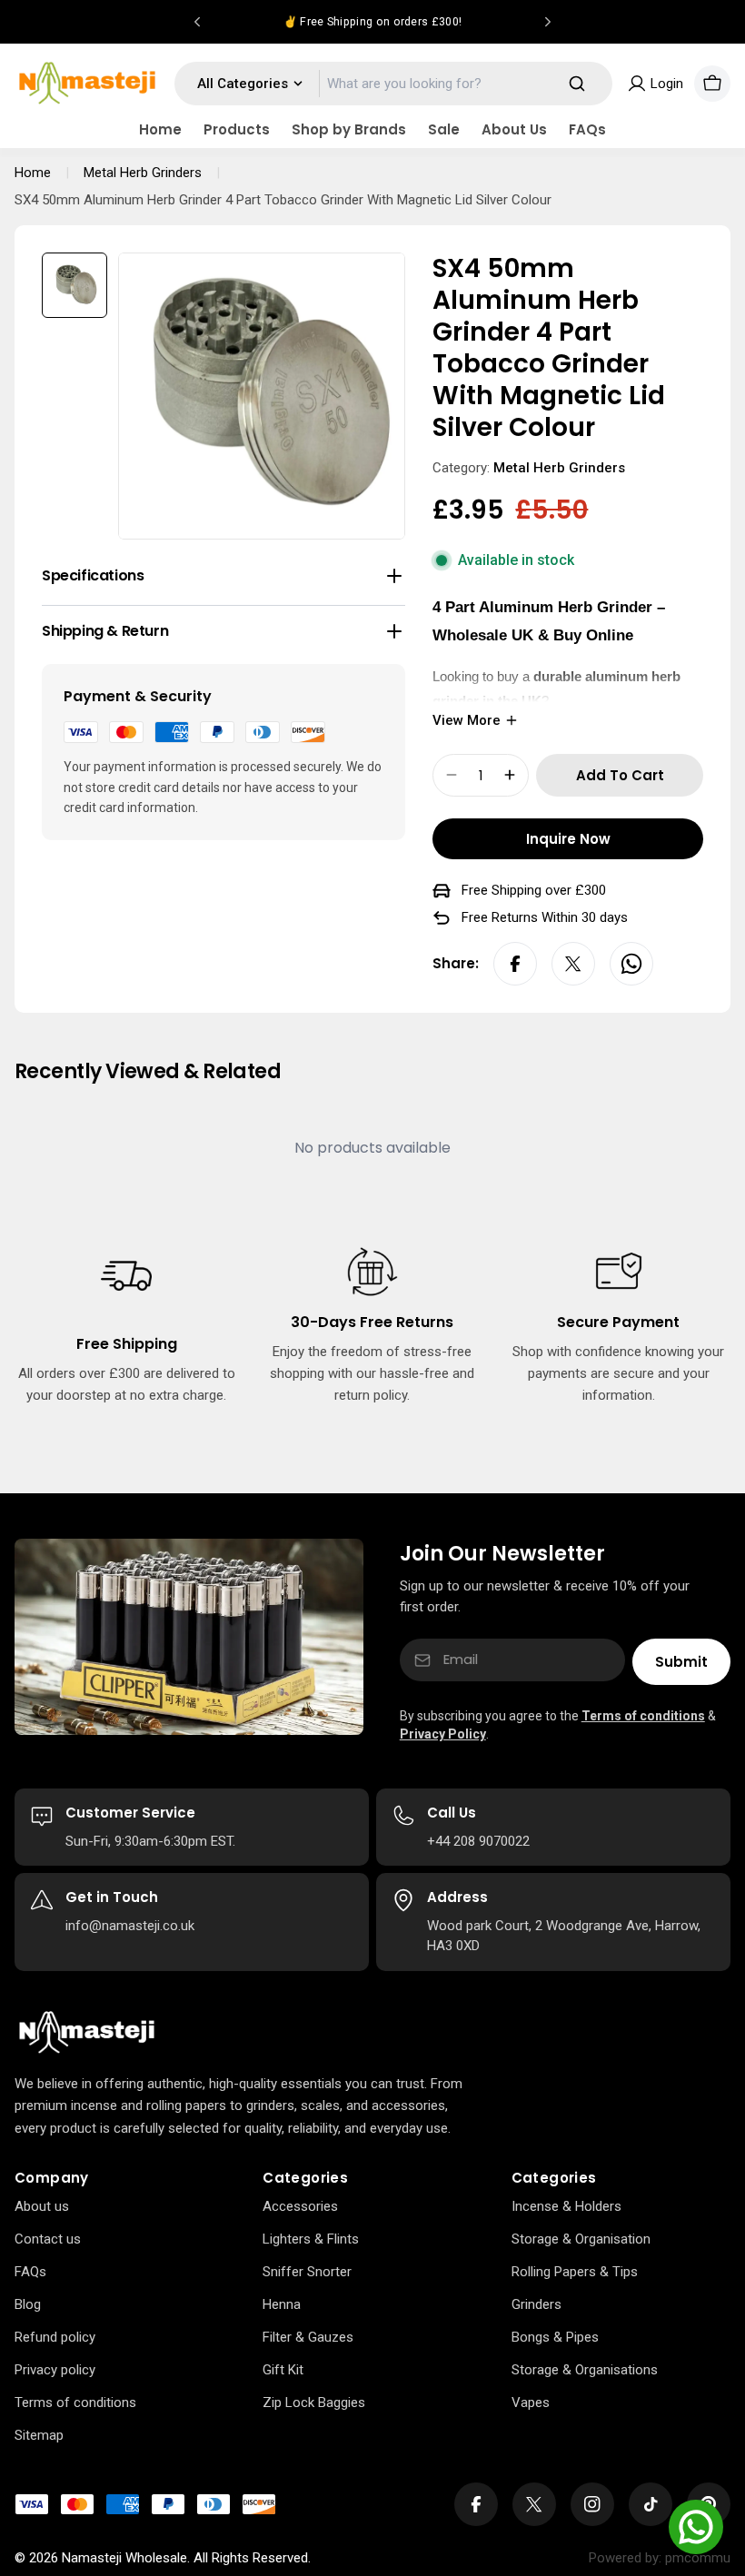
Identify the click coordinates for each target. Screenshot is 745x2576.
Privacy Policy (443, 1734)
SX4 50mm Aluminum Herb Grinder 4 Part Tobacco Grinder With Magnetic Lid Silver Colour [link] (283, 200)
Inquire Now (568, 839)
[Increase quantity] (510, 775)
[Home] (87, 2033)
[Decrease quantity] (452, 775)
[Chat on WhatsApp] (696, 2527)
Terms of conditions (643, 1716)
